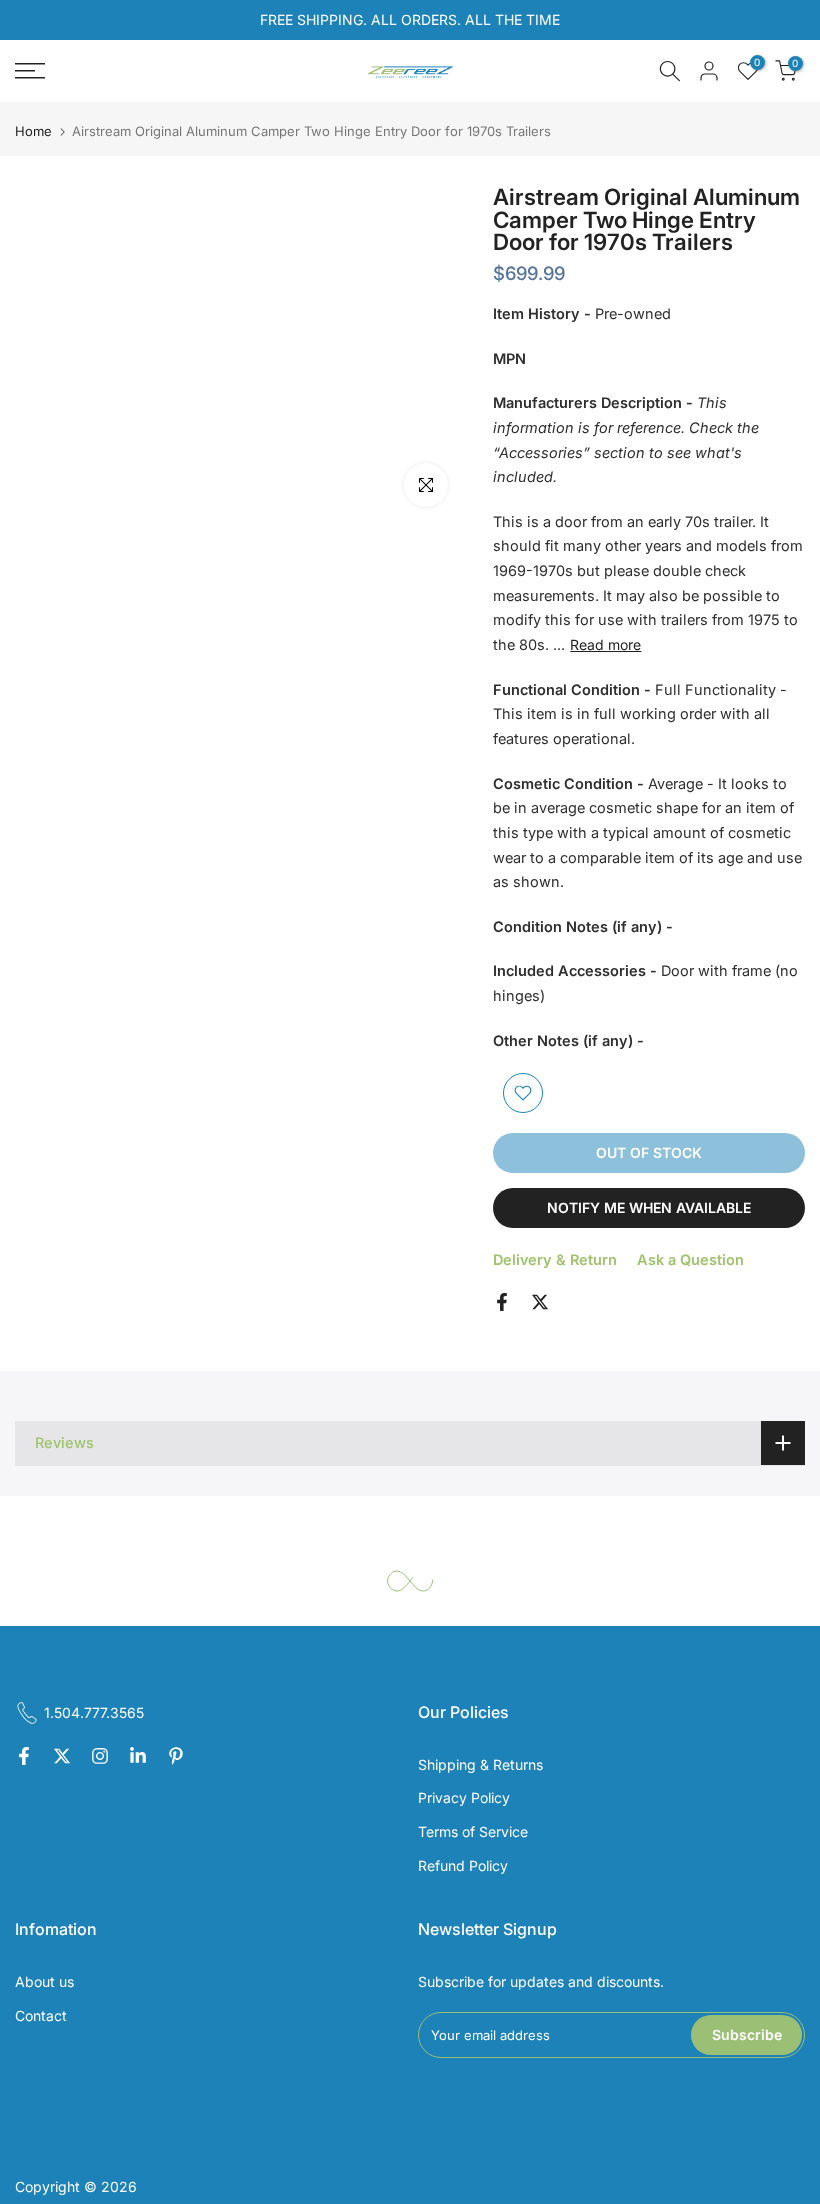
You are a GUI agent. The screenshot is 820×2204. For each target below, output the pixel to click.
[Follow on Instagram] (100, 1757)
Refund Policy (463, 1865)
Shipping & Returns (480, 1764)
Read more (605, 644)
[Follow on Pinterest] (176, 1757)
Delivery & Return (555, 1259)
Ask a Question (690, 1259)
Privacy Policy (464, 1797)
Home (33, 131)
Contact (41, 2015)
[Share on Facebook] (502, 1302)
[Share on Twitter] (540, 1302)
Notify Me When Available (649, 1207)
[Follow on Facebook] (24, 1757)
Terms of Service (473, 1831)
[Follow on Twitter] (62, 1757)
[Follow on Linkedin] (138, 1757)
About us (44, 1981)
